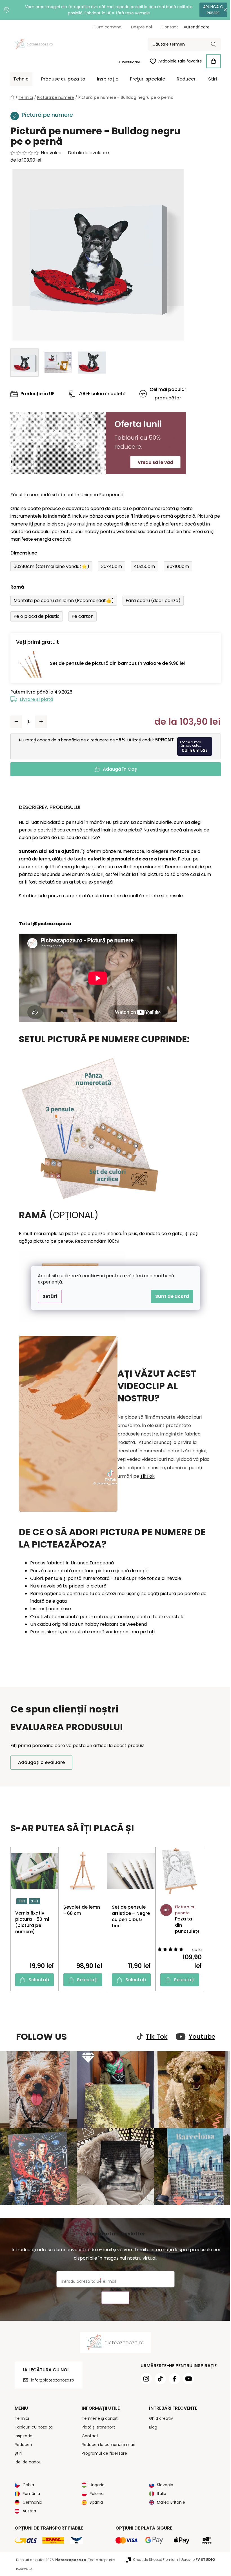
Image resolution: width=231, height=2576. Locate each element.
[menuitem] (19, 79)
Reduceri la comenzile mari (106, 2442)
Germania (30, 2499)
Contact (167, 27)
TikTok (145, 1476)
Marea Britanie (169, 2499)
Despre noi (139, 27)
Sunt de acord (170, 1296)
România (29, 2491)
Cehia (26, 2482)
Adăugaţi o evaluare (39, 1762)
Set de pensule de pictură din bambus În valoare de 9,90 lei (115, 663)
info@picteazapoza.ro (50, 2377)
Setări (48, 1296)
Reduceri (21, 2442)
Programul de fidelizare (102, 2450)
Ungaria (95, 2482)
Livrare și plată (34, 699)
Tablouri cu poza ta (31, 2424)
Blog (151, 2424)
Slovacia (163, 2482)
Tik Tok (155, 2037)
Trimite (113, 2295)
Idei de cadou (26, 2459)
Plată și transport (96, 2424)
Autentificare (127, 62)
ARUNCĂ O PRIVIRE (209, 10)
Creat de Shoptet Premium (153, 2557)
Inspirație (21, 2433)
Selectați (37, 1980)
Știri (16, 2450)
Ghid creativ (159, 2416)
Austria (27, 2508)
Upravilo (196, 2557)
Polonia (95, 2491)
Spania (94, 2499)
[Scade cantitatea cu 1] (14, 722)
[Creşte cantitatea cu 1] (39, 722)
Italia (160, 2491)
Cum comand (105, 27)
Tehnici (20, 2416)
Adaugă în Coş (118, 769)
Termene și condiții (99, 2416)
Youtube (200, 2037)
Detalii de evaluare (86, 153)
